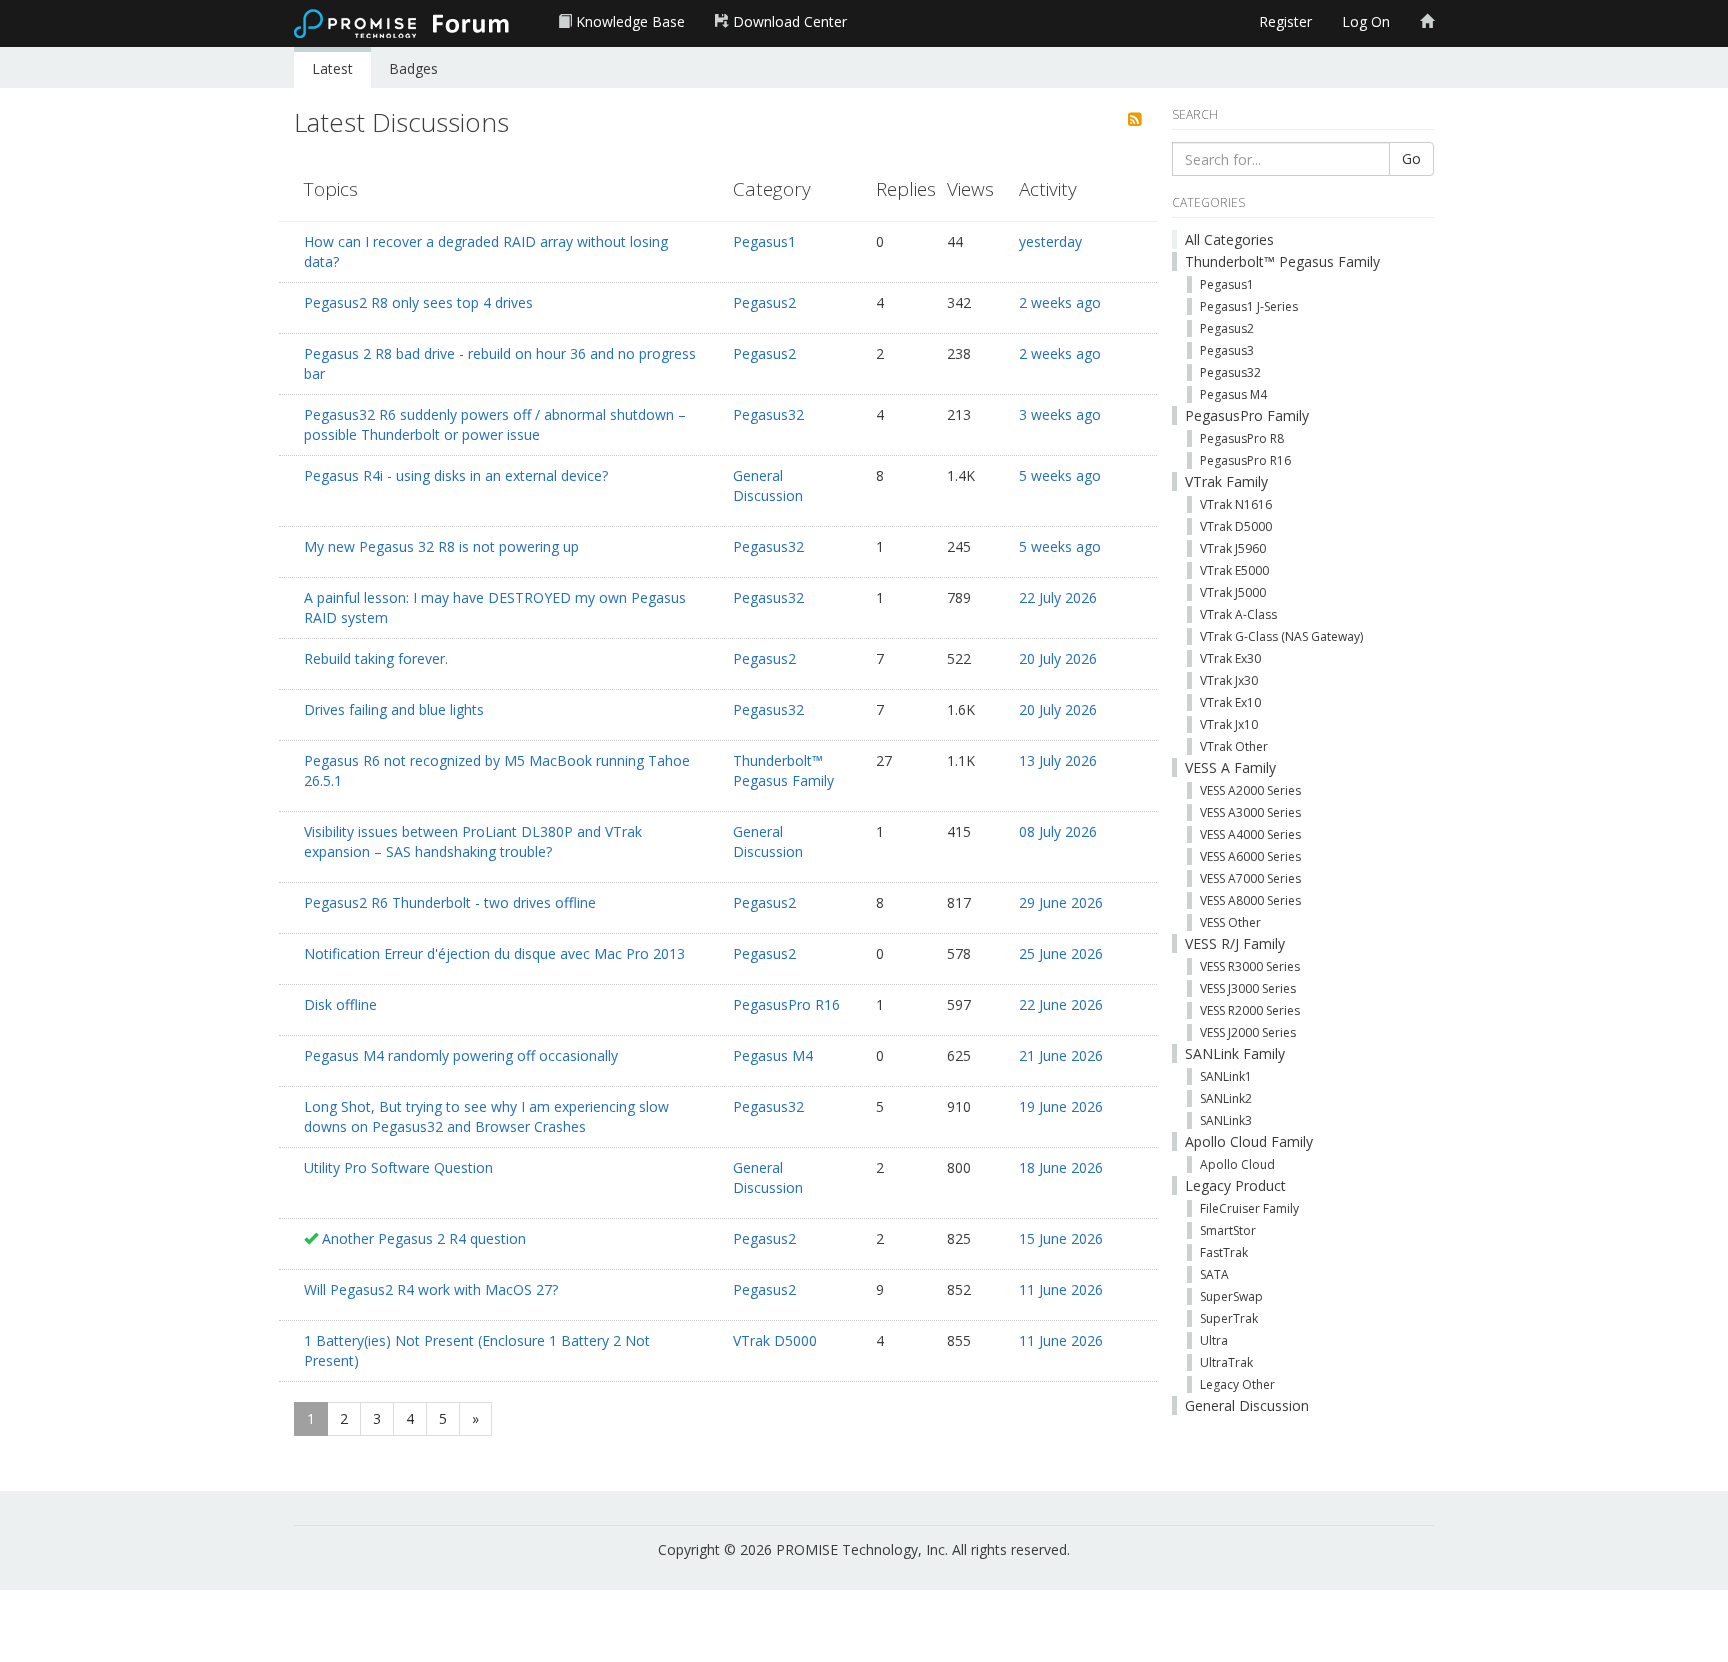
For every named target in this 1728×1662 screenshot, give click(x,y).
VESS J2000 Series (1248, 1032)
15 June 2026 (1061, 1238)
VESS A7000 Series (1250, 878)
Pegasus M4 (773, 1055)
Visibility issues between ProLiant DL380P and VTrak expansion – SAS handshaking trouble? (473, 841)
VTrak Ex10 (1230, 702)
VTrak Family (1226, 481)
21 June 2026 (1061, 1055)
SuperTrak (1229, 1318)
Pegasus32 (768, 414)
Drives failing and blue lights (394, 709)
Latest (332, 68)
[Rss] (1135, 120)
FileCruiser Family (1249, 1208)
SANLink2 (1226, 1098)
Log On (1366, 21)
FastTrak (1224, 1252)
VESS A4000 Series (1250, 834)
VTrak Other (1234, 746)
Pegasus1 (764, 241)
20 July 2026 (1058, 658)
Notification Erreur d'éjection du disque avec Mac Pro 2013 (494, 953)
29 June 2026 (1061, 902)
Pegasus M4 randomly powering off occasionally (461, 1055)
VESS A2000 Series (1250, 790)
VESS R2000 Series (1250, 1010)
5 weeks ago (1060, 475)
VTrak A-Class (1238, 614)
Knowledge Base (628, 21)
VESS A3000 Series (1250, 812)
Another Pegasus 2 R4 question (424, 1238)
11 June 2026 (1061, 1289)
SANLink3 (1226, 1120)
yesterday (1050, 241)
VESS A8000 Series (1250, 900)
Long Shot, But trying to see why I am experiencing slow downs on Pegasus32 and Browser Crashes (486, 1116)
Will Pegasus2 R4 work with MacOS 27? (431, 1289)
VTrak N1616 (1236, 504)
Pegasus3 (1227, 350)
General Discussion (768, 485)
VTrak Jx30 (1229, 680)
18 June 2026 (1061, 1167)
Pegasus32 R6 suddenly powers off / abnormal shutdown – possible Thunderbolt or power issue (495, 424)
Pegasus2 (764, 302)
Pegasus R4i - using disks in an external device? (456, 475)
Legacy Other (1237, 1384)
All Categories (1229, 239)
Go (1411, 158)
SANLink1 (1226, 1076)
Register (1285, 21)
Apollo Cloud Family (1249, 1141)
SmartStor (1228, 1230)
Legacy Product (1235, 1185)
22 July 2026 (1058, 597)
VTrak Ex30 (1230, 658)
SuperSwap (1231, 1296)
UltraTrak (1226, 1362)
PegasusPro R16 (786, 1004)
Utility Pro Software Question (398, 1167)
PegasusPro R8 (1242, 438)
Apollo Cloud (1237, 1164)
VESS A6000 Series (1250, 856)
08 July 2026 (1058, 831)
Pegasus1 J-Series (1249, 306)
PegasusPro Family (1247, 415)
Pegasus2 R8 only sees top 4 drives (418, 302)
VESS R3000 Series (1250, 966)
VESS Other (1230, 922)
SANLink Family (1235, 1053)
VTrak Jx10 (1229, 724)
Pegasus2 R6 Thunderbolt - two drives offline (450, 902)
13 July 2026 (1058, 760)
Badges (413, 68)
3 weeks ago (1060, 414)
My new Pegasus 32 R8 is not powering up (441, 546)
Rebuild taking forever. (376, 658)
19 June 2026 (1061, 1106)
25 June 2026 (1061, 953)
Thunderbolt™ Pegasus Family (783, 770)
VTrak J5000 (1233, 592)
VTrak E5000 (1234, 570)
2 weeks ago (1060, 302)
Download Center (788, 21)
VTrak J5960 (1233, 548)
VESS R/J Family (1235, 943)
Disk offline (340, 1004)
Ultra (1214, 1340)
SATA (1214, 1274)
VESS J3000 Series (1248, 988)
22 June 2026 (1061, 1004)
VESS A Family (1230, 767)
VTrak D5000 (775, 1340)
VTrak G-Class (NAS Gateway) (1281, 636)
